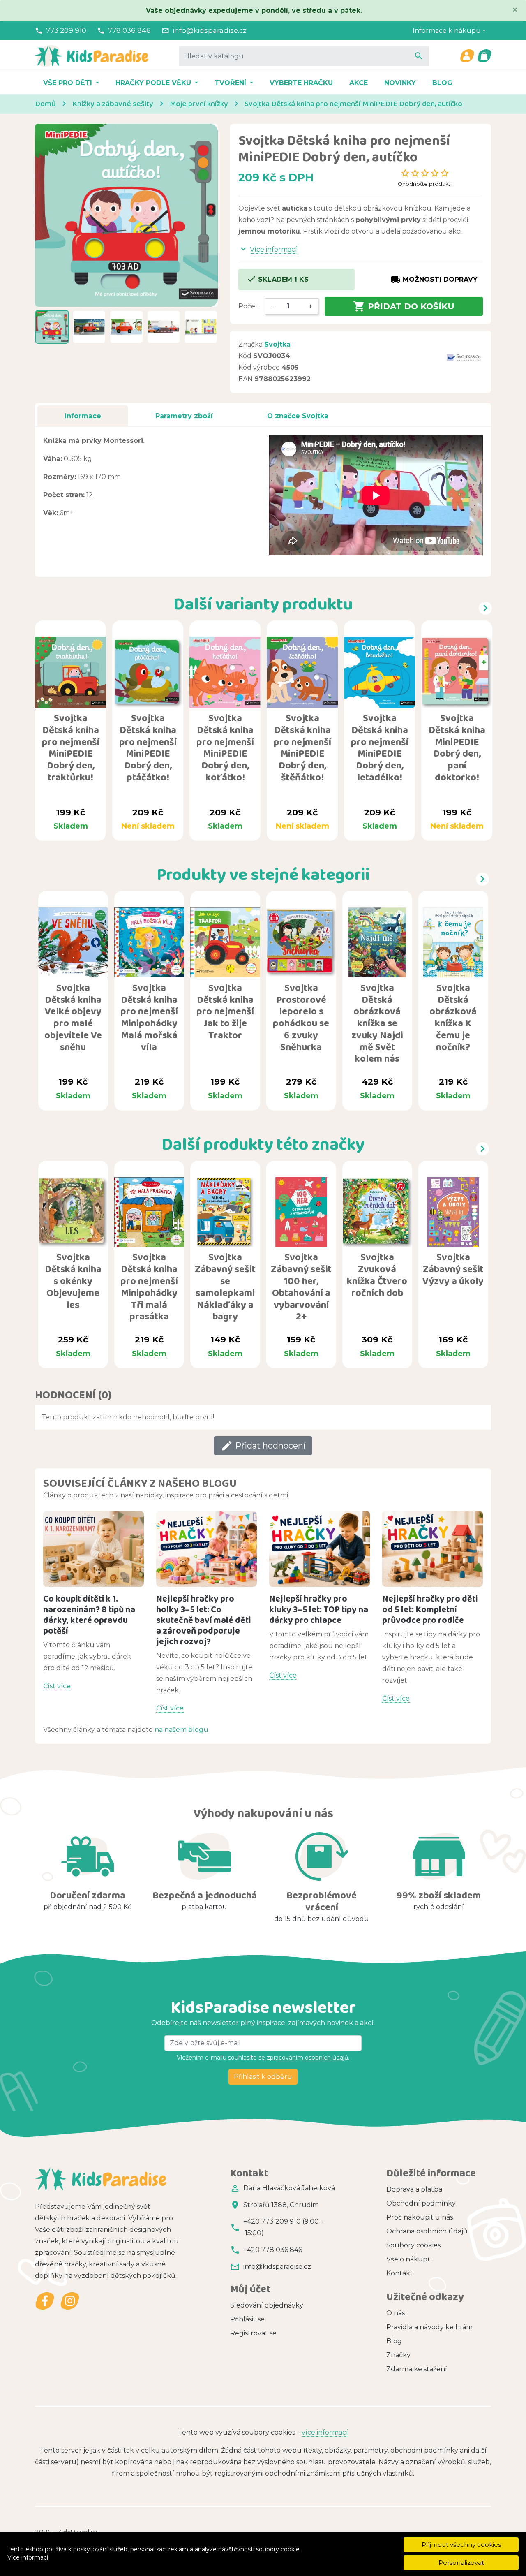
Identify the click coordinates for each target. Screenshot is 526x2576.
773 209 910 (66, 30)
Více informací (28, 2557)
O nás (396, 2313)
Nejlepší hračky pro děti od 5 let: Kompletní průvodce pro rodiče (430, 1609)
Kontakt (400, 2273)
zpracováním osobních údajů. (307, 2058)
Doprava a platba (414, 2189)
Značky (398, 2355)
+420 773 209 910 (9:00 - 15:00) (283, 2227)
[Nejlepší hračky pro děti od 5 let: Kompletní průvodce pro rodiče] (433, 1549)
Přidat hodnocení (263, 1446)
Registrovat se (253, 2333)
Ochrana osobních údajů (427, 2231)
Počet (248, 306)
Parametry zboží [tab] (184, 416)
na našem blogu (181, 1730)
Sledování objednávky (267, 2305)
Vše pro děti (69, 83)
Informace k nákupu (447, 31)
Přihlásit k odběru (263, 2077)
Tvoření (231, 83)
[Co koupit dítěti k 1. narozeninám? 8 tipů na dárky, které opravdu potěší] (93, 1549)
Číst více (57, 1686)
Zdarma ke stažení (417, 2369)
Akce (359, 83)
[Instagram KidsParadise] (70, 2301)
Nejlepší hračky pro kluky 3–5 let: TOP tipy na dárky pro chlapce (319, 1609)
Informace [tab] (83, 416)
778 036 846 (129, 30)
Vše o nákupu (409, 2259)
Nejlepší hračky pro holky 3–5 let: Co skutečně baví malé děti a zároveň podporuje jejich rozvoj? (203, 1620)
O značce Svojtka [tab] (298, 416)
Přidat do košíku (404, 306)
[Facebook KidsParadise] (45, 2301)
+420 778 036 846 (273, 2250)
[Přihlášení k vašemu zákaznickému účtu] (467, 56)
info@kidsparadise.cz (210, 30)
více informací (325, 2432)
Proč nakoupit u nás (420, 2217)
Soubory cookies (413, 2245)
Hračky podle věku (154, 83)
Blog (442, 83)
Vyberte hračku (301, 83)
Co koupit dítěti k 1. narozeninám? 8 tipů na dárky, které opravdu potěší (89, 1614)
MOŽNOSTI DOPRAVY (434, 280)
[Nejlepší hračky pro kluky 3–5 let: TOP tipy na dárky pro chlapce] (320, 1549)
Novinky (400, 83)
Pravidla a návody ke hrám (429, 2327)
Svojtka (277, 344)
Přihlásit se (247, 2319)
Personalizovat (461, 2563)
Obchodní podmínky (421, 2203)
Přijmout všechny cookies (461, 2545)
